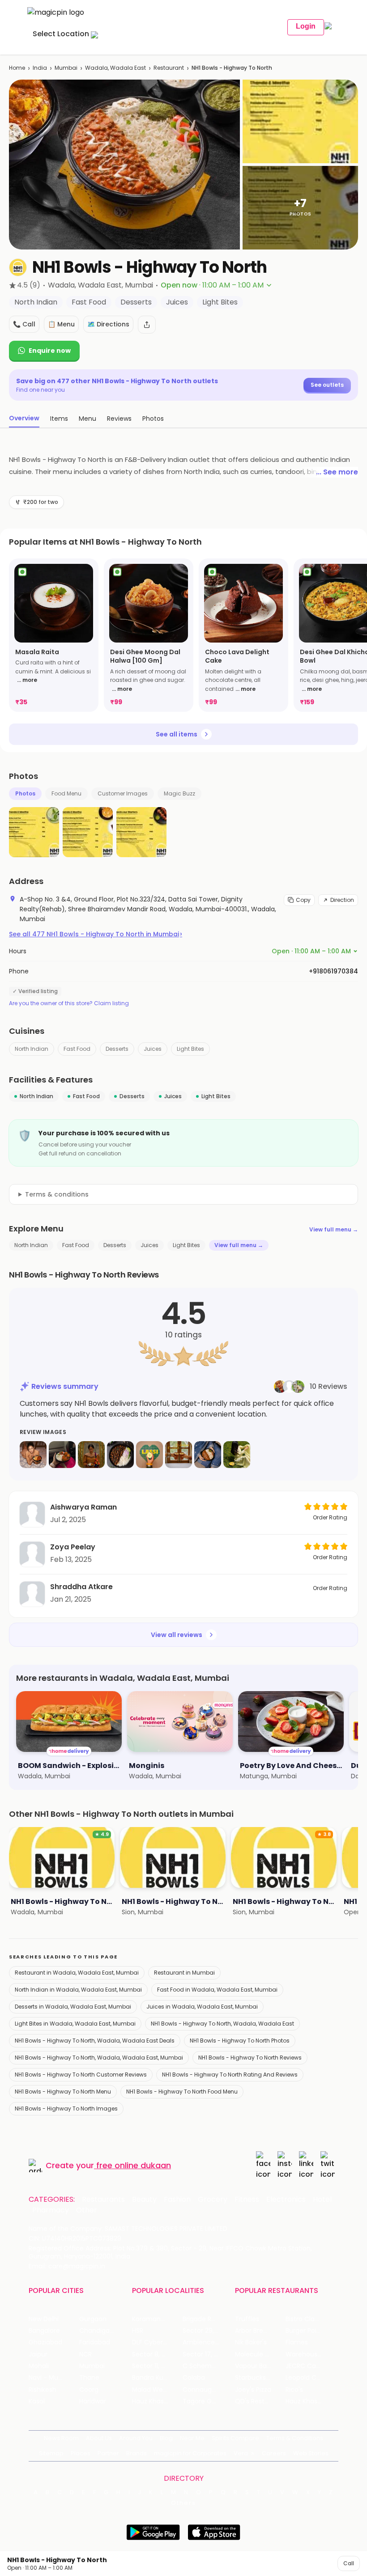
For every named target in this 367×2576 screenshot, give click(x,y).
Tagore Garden (206, 2401)
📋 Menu (61, 324)
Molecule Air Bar (260, 2354)
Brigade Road (203, 2319)
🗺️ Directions (108, 324)
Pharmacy (51, 2210)
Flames (297, 2342)
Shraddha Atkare (81, 1587)
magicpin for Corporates (190, 2453)
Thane (89, 2378)
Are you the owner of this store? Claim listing (69, 1003)
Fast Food (77, 1049)
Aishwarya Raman (83, 1507)
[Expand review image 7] (208, 1455)
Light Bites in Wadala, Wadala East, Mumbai (75, 2024)
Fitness (247, 2200)
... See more (337, 472)
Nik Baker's (251, 2342)
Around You (136, 2438)
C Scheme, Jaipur (208, 2366)
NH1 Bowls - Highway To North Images (66, 2109)
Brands (137, 2453)
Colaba (194, 2378)
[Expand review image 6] (179, 1455)
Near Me (192, 2438)
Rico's (294, 2390)
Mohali (39, 2366)
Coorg (89, 2390)
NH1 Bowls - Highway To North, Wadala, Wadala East (222, 2024)
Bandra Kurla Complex (157, 2378)
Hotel (322, 2200)
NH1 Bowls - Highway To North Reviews (250, 2058)
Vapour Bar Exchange (260, 2366)
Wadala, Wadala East (115, 68)
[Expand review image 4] (120, 1455)
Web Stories (311, 2453)
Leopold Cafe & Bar (311, 2378)
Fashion (177, 2200)
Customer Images (123, 793)
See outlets (327, 385)
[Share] (147, 325)
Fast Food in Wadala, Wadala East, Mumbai (217, 1990)
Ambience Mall (206, 2342)
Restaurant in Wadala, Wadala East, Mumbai (77, 1973)
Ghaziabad (45, 2342)
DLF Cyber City (155, 2342)
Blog (166, 2438)
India (40, 68)
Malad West (150, 2390)
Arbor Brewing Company (260, 2331)
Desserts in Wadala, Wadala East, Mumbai (73, 2007)
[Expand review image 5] (149, 1455)
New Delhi (44, 2319)
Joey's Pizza (253, 2390)
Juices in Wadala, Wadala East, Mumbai (202, 2007)
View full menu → (334, 1229)
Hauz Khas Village (157, 2401)
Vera (241, 2453)
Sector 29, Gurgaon (208, 2331)
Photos (25, 793)
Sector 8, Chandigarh (157, 2354)
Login (306, 26)
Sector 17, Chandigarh (208, 2354)
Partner (108, 2453)
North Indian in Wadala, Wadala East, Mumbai (78, 1990)
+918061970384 (333, 971)
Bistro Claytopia (310, 2319)
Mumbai (66, 68)
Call (349, 2563)
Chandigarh (98, 2331)
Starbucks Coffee (260, 2378)
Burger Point (304, 2331)
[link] (54, 635)
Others (183, 2503)
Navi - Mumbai (51, 2378)
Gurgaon (93, 2319)
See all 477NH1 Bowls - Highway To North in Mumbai (96, 934)
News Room (61, 2438)
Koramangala (153, 2319)
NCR (85, 2354)
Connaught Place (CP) (208, 2390)
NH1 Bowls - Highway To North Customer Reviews (81, 2075)
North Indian (32, 1049)
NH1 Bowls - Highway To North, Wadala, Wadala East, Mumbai (99, 2058)
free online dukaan (134, 2165)
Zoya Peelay (73, 1547)
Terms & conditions (57, 1194)
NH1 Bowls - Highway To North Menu (63, 2092)
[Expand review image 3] (91, 1455)
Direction (342, 900)
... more (27, 680)
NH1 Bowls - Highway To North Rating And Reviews (230, 2075)
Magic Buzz (179, 793)
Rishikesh (43, 2390)
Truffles (247, 2319)
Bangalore (44, 2331)
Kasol (37, 2401)
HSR (138, 2331)
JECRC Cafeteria (311, 2366)
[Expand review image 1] (33, 1455)
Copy (303, 900)
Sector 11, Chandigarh (157, 2366)
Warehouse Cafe (311, 2354)
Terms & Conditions (295, 2438)
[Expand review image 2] (62, 1455)
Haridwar (93, 2401)
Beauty (144, 2200)
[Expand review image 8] (237, 1455)
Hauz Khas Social (311, 2401)
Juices (153, 1049)
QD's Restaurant (260, 2401)
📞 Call (24, 324)
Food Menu (66, 793)
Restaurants (103, 2200)
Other (87, 2210)
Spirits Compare (235, 2438)
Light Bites (190, 1049)
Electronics (286, 2200)
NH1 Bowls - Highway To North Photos (240, 2041)
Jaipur (38, 2354)
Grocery (213, 2200)
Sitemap (51, 2453)
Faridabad (95, 2342)
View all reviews (177, 1635)
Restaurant (169, 68)
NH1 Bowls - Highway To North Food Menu (182, 2092)
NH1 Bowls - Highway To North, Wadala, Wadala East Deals (95, 2041)
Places (81, 2453)
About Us (99, 2438)
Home (17, 68)
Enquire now (50, 351)
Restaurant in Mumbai (184, 1973)
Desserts (117, 1049)
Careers (274, 2453)
